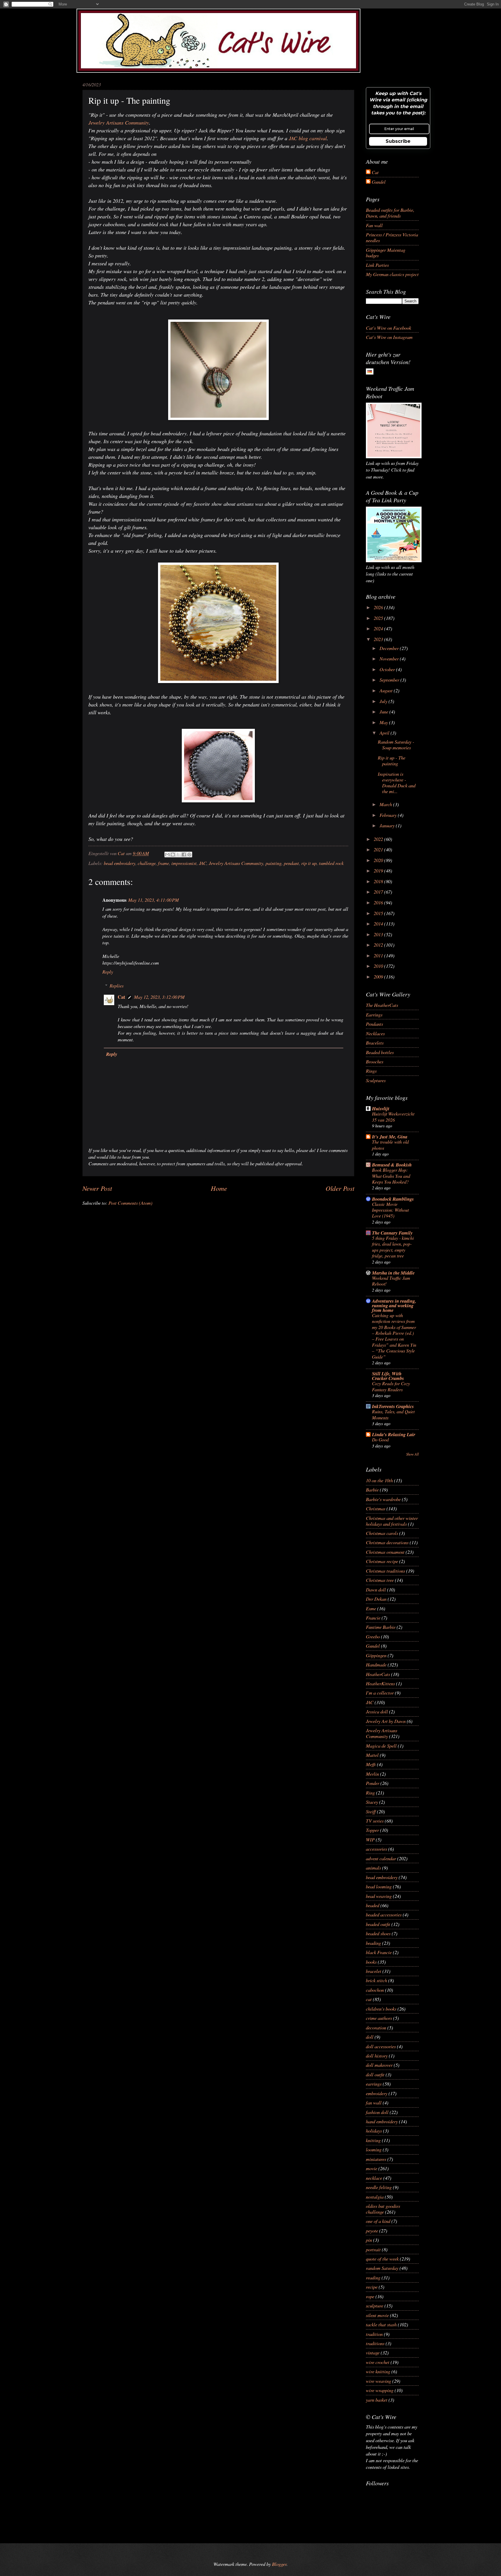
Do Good (380, 1439)
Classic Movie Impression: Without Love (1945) (390, 1210)
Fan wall (374, 225)
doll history (377, 2055)
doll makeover (379, 2065)
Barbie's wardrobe (383, 1499)
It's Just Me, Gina (390, 1137)
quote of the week (382, 2259)
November (390, 658)
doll (370, 2037)
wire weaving (379, 2381)
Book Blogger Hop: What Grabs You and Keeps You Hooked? (391, 1176)
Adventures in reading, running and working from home (394, 1305)
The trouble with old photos (390, 1145)
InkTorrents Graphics (393, 1406)
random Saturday (382, 2268)
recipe (372, 2287)
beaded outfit (378, 1924)
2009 (379, 976)
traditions (375, 2343)
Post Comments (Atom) (130, 1203)
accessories (376, 1849)
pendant (291, 863)
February (389, 815)
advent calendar (381, 1858)
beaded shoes (378, 1933)
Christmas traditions (385, 1571)
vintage (373, 2352)
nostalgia (375, 2197)
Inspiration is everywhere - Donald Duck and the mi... (397, 782)
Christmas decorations (387, 1542)
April (385, 733)
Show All (412, 1454)
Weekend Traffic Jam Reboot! (391, 1281)
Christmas (376, 1508)
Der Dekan (376, 1599)
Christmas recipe (382, 1561)
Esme (371, 1608)
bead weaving (379, 1896)
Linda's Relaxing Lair (394, 1434)
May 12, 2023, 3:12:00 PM (159, 997)
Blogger (279, 2564)
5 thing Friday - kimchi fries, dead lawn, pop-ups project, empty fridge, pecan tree (393, 1247)
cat (369, 1999)
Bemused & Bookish (392, 1165)
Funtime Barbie (381, 1627)
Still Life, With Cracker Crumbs (388, 1376)
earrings (374, 2084)
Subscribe (398, 141)
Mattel (372, 1755)
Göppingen (376, 1655)
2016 (379, 902)
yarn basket (377, 2400)
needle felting (379, 2187)
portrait (373, 2249)
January (388, 825)
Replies (117, 985)
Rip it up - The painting (392, 760)
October (388, 669)
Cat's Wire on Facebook (389, 328)
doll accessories (381, 2046)
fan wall (374, 2102)
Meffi (371, 1764)
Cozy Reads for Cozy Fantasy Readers (391, 1386)
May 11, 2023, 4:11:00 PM (154, 900)
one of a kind (378, 2221)
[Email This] (167, 855)
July (384, 701)
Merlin (372, 1774)
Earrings (374, 1014)
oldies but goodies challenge (383, 2209)
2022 (379, 839)
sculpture (375, 2305)
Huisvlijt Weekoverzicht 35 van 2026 (393, 1117)
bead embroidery (120, 863)
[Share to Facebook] (184, 855)
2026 (379, 607)
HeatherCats (378, 1674)
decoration (376, 2027)
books (371, 1962)
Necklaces (375, 1033)
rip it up (309, 863)
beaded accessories (384, 1914)
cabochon (375, 1990)
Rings (371, 1071)
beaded (373, 1905)
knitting (373, 2140)
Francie (373, 1617)
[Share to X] (178, 855)
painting (274, 863)
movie (372, 2168)
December (390, 648)
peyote (372, 2230)
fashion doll (377, 2112)
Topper (372, 1830)
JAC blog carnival (308, 138)
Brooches (375, 1061)
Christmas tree (380, 1580)
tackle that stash (381, 2324)
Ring (370, 1792)
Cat (121, 997)
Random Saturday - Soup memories (396, 744)
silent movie (377, 2315)
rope (370, 2296)
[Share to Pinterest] (189, 855)
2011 (379, 955)
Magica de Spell (381, 1746)
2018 (379, 881)
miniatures (376, 2159)
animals (373, 1867)
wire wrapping (380, 2390)
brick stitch (376, 1980)
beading (373, 1943)
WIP (370, 1839)
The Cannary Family (392, 1233)
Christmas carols (382, 1533)
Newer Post (97, 1188)
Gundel (379, 182)
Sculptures (376, 1080)
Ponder (373, 1783)
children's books (381, 2009)
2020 (379, 860)
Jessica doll (377, 1711)
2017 (379, 892)
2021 (379, 849)
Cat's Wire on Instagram (389, 337)
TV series (375, 1821)
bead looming (379, 1886)
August (387, 690)
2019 (379, 870)
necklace (374, 2178)
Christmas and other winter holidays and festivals (392, 1521)
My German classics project (392, 274)
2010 (379, 966)
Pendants (374, 1024)
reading (373, 2277)
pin (369, 2240)
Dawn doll (376, 1589)
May (384, 722)
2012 (379, 945)
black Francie (379, 1952)
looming (374, 2149)
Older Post (340, 1188)
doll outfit (375, 2074)
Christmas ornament (385, 1552)
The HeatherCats (382, 1005)
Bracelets (375, 1043)
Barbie (372, 1489)
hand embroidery (382, 2121)
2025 (379, 618)
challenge (147, 863)
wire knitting (378, 2371)
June (384, 711)
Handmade (376, 1664)
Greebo (373, 1636)
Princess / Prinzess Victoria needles (392, 237)
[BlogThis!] (173, 855)
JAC (203, 863)
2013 (379, 934)
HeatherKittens (380, 1683)
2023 (379, 639)
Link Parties (377, 265)
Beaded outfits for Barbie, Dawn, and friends (390, 213)
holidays (374, 2130)
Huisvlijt (381, 1108)
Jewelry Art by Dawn (386, 1721)
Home (219, 1188)
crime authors (379, 2018)
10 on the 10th (379, 1480)
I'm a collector (380, 1693)
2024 (379, 628)
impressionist (184, 863)
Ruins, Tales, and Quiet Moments (393, 1414)
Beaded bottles (380, 1052)
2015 (379, 913)
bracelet (374, 1971)
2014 (379, 923)
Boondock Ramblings (393, 1199)
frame (164, 863)
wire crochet (378, 2362)
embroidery (377, 2093)
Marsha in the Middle (393, 1273)
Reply (108, 972)
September (390, 680)
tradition (374, 2334)
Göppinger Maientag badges (386, 253)
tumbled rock (331, 863)
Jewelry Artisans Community (119, 123)
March (386, 804)
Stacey (372, 1802)
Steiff (371, 1811)
